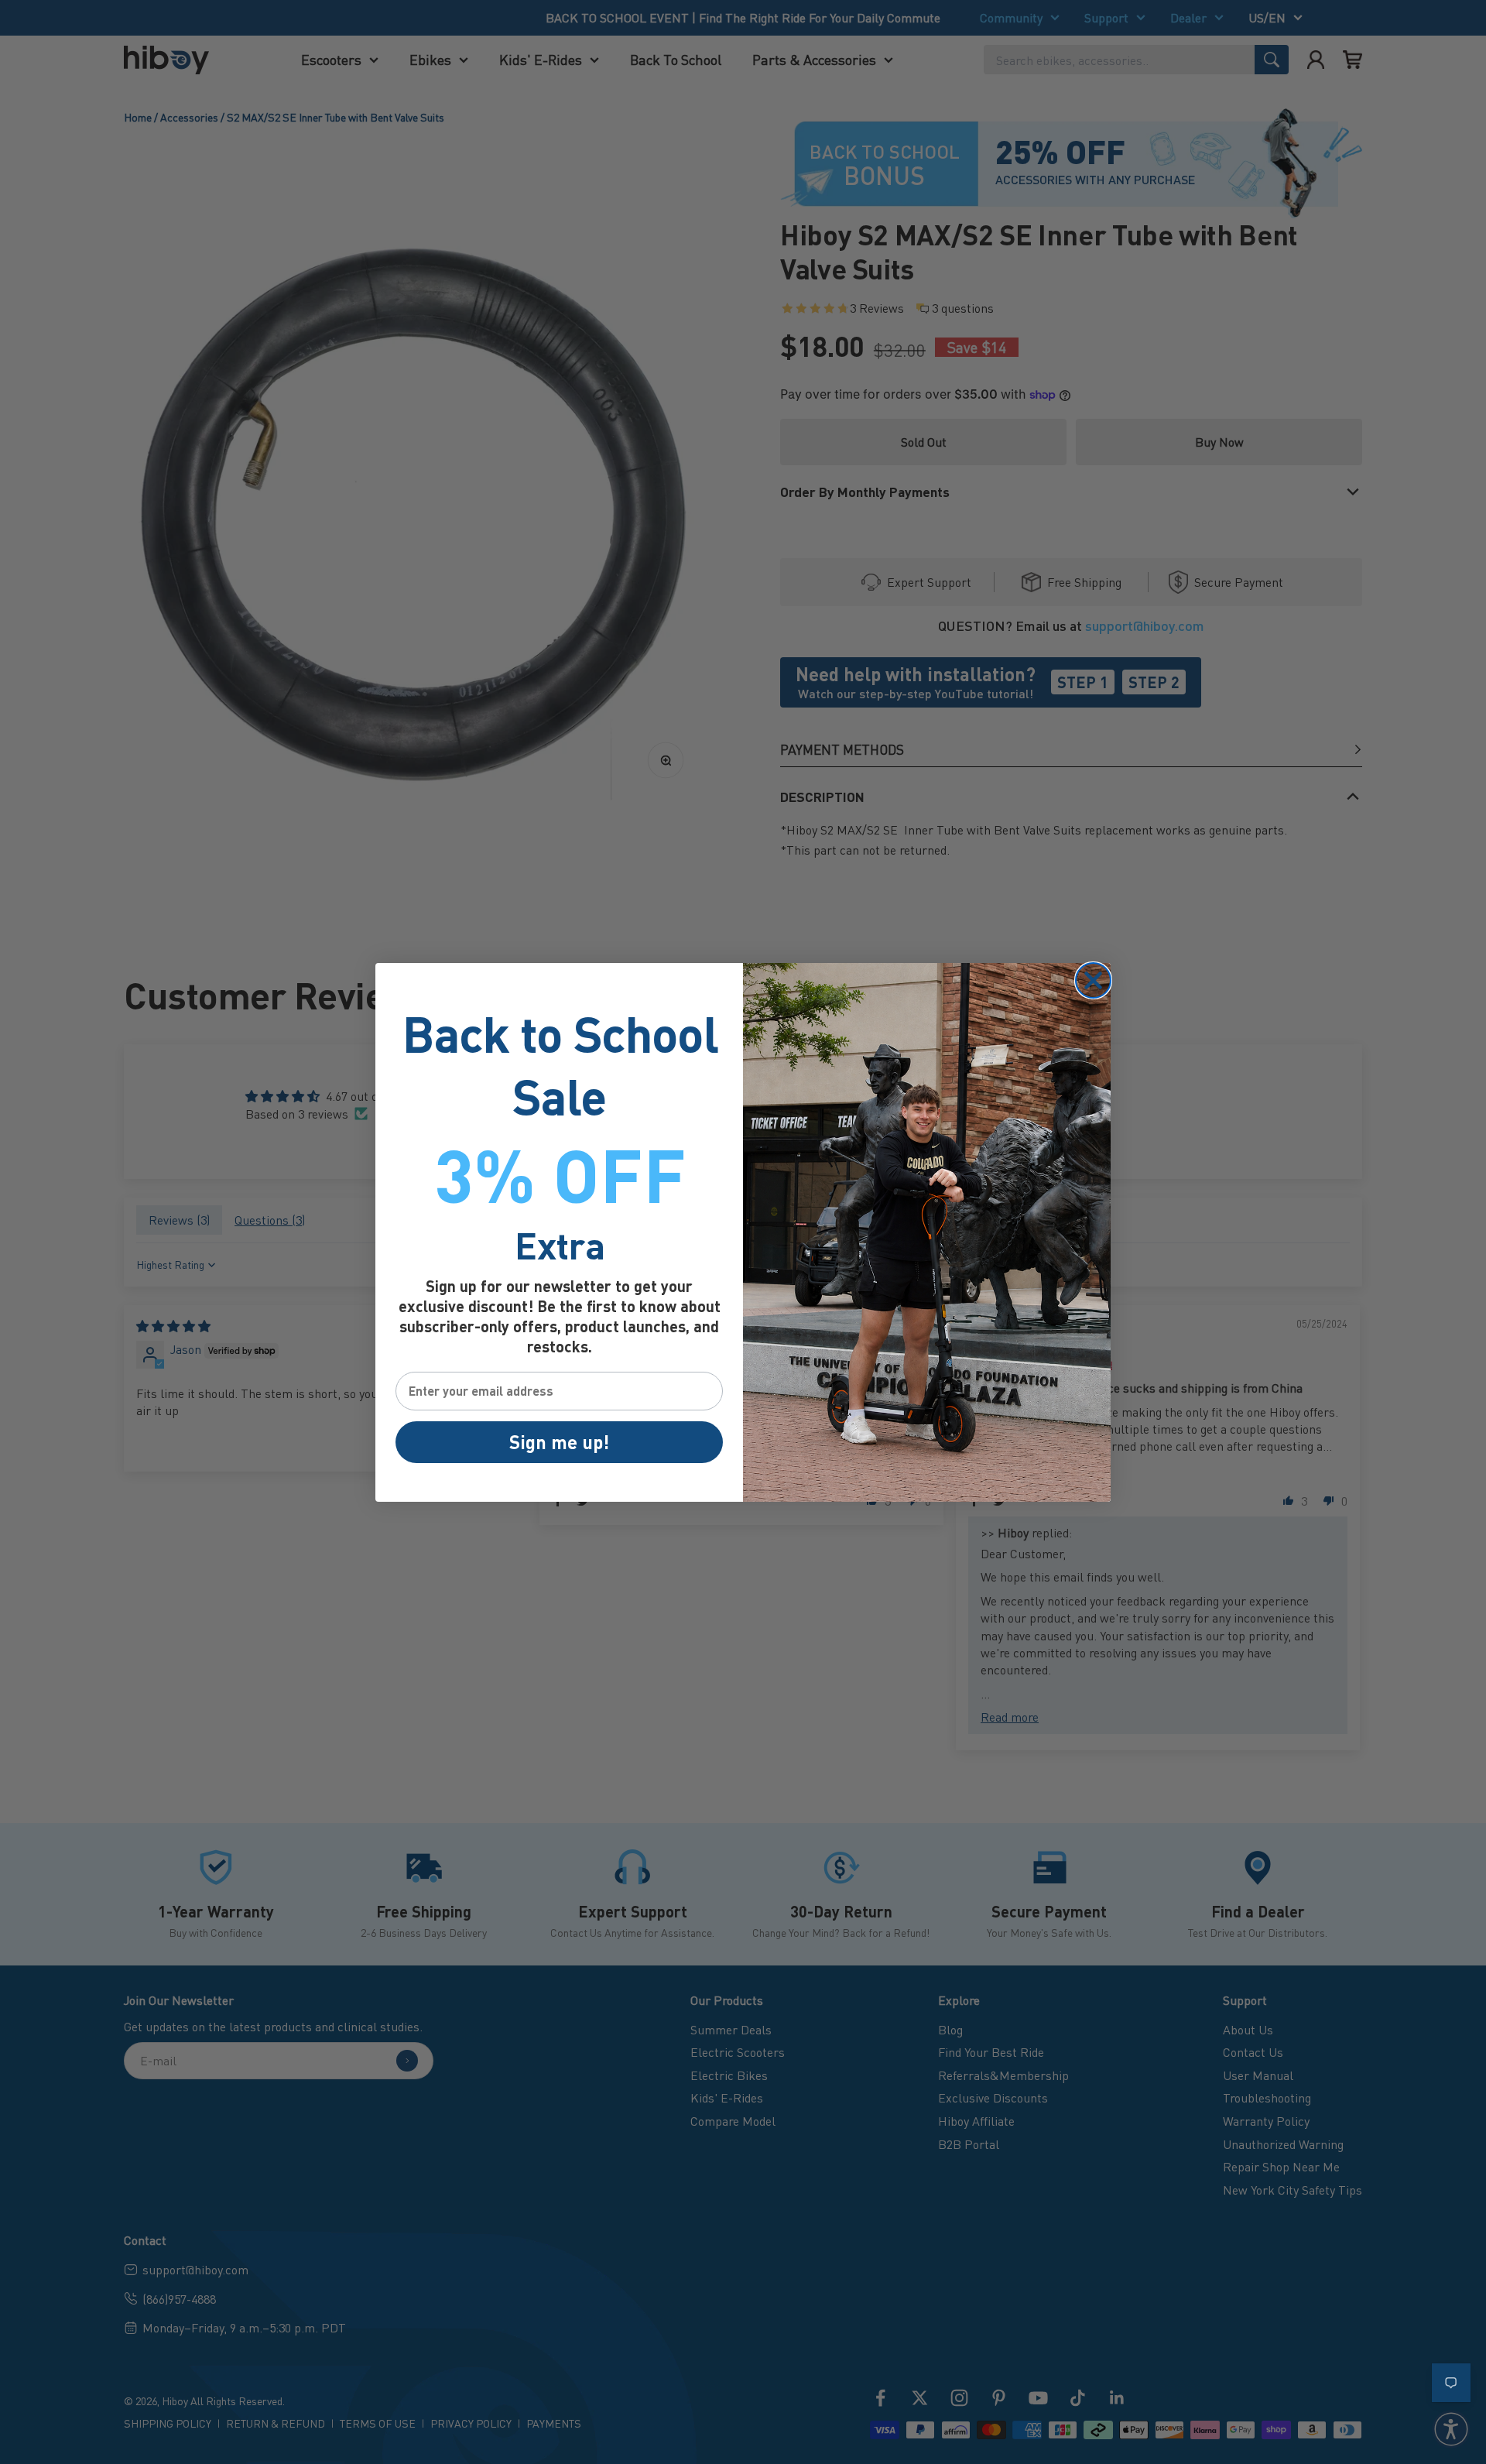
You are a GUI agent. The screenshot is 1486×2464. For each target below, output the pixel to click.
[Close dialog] (1093, 980)
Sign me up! (559, 1442)
